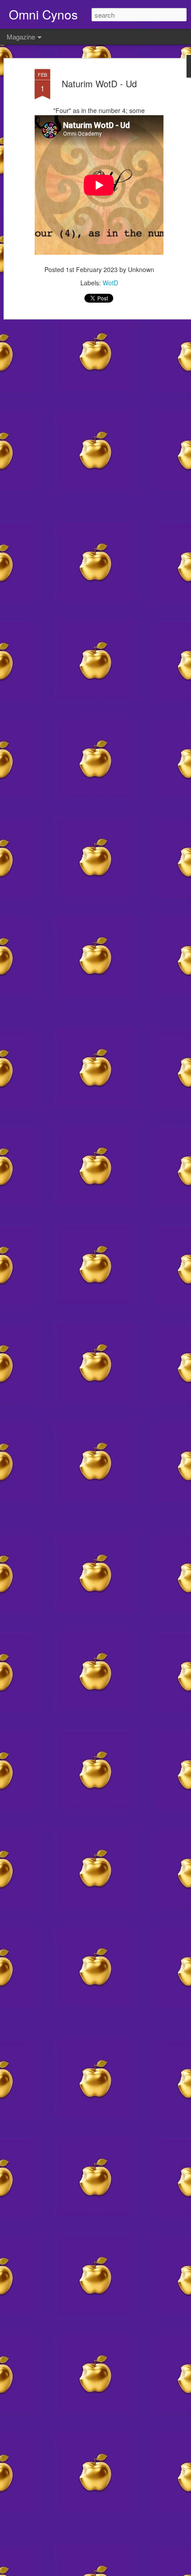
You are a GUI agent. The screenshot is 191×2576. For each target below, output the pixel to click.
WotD (110, 283)
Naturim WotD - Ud (99, 84)
